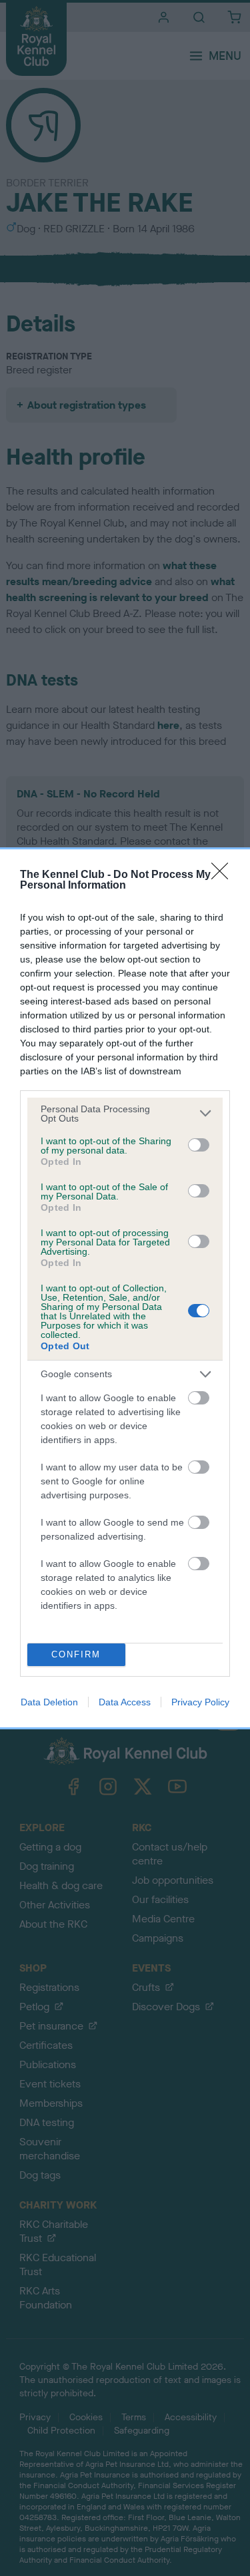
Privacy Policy (200, 1702)
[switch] (199, 1145)
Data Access (125, 1702)
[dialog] (125, 1288)
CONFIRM (76, 1654)
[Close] (224, 875)
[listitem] (125, 1114)
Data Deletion (49, 1702)
